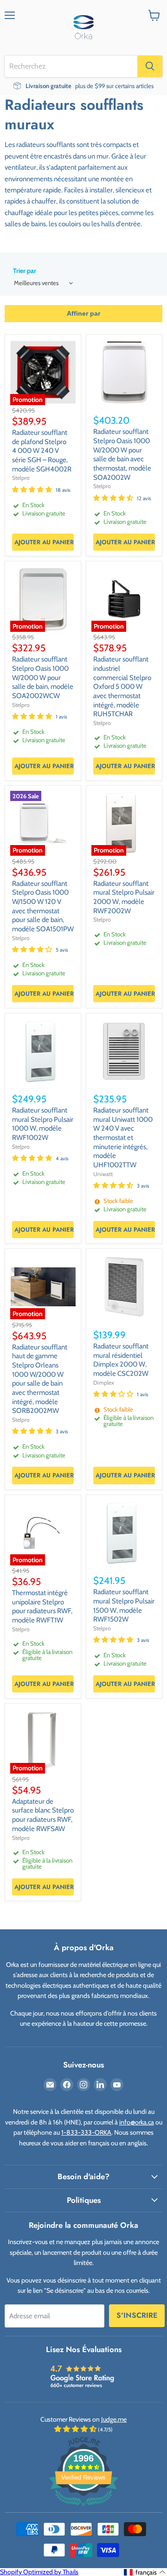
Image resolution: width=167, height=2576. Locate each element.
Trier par (25, 271)
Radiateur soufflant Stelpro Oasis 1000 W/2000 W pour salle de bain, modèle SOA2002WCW (43, 677)
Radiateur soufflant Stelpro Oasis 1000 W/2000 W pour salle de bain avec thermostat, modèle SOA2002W (122, 454)
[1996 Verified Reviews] (83, 2508)
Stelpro (21, 478)
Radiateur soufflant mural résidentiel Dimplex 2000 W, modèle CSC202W (121, 1360)
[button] (145, 2572)
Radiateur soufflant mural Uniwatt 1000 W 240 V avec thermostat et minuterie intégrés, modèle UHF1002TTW (123, 1138)
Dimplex (104, 1383)
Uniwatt (103, 1174)
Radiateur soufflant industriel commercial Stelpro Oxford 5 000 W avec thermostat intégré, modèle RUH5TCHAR (122, 687)
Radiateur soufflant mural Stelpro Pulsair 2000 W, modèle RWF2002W (124, 897)
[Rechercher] (150, 66)
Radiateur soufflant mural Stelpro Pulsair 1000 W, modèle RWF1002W (43, 1124)
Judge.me (114, 2419)
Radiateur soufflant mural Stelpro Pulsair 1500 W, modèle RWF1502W (124, 1606)
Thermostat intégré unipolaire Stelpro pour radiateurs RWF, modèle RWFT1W (42, 1606)
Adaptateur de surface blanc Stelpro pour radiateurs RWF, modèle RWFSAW (43, 1815)
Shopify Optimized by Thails (39, 2572)
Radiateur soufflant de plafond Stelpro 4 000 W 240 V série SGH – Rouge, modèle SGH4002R (42, 451)
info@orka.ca (137, 2122)
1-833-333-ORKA (86, 2132)
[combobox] (71, 66)
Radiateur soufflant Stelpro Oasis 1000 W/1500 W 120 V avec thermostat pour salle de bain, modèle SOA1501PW (43, 906)
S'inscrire (137, 2315)
